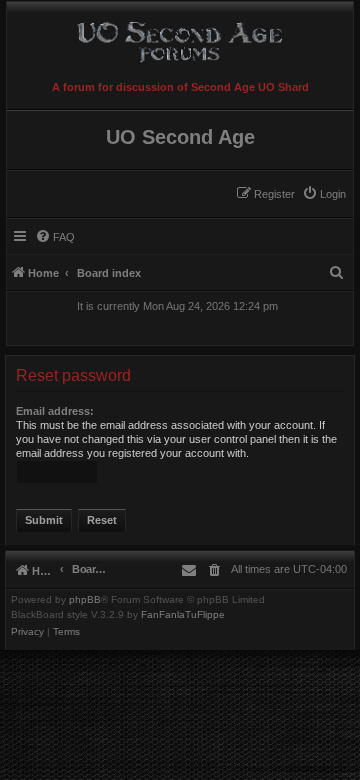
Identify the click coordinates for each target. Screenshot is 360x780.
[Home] (180, 38)
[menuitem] (324, 194)
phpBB (85, 600)
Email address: (55, 411)
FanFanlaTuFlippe (183, 615)
